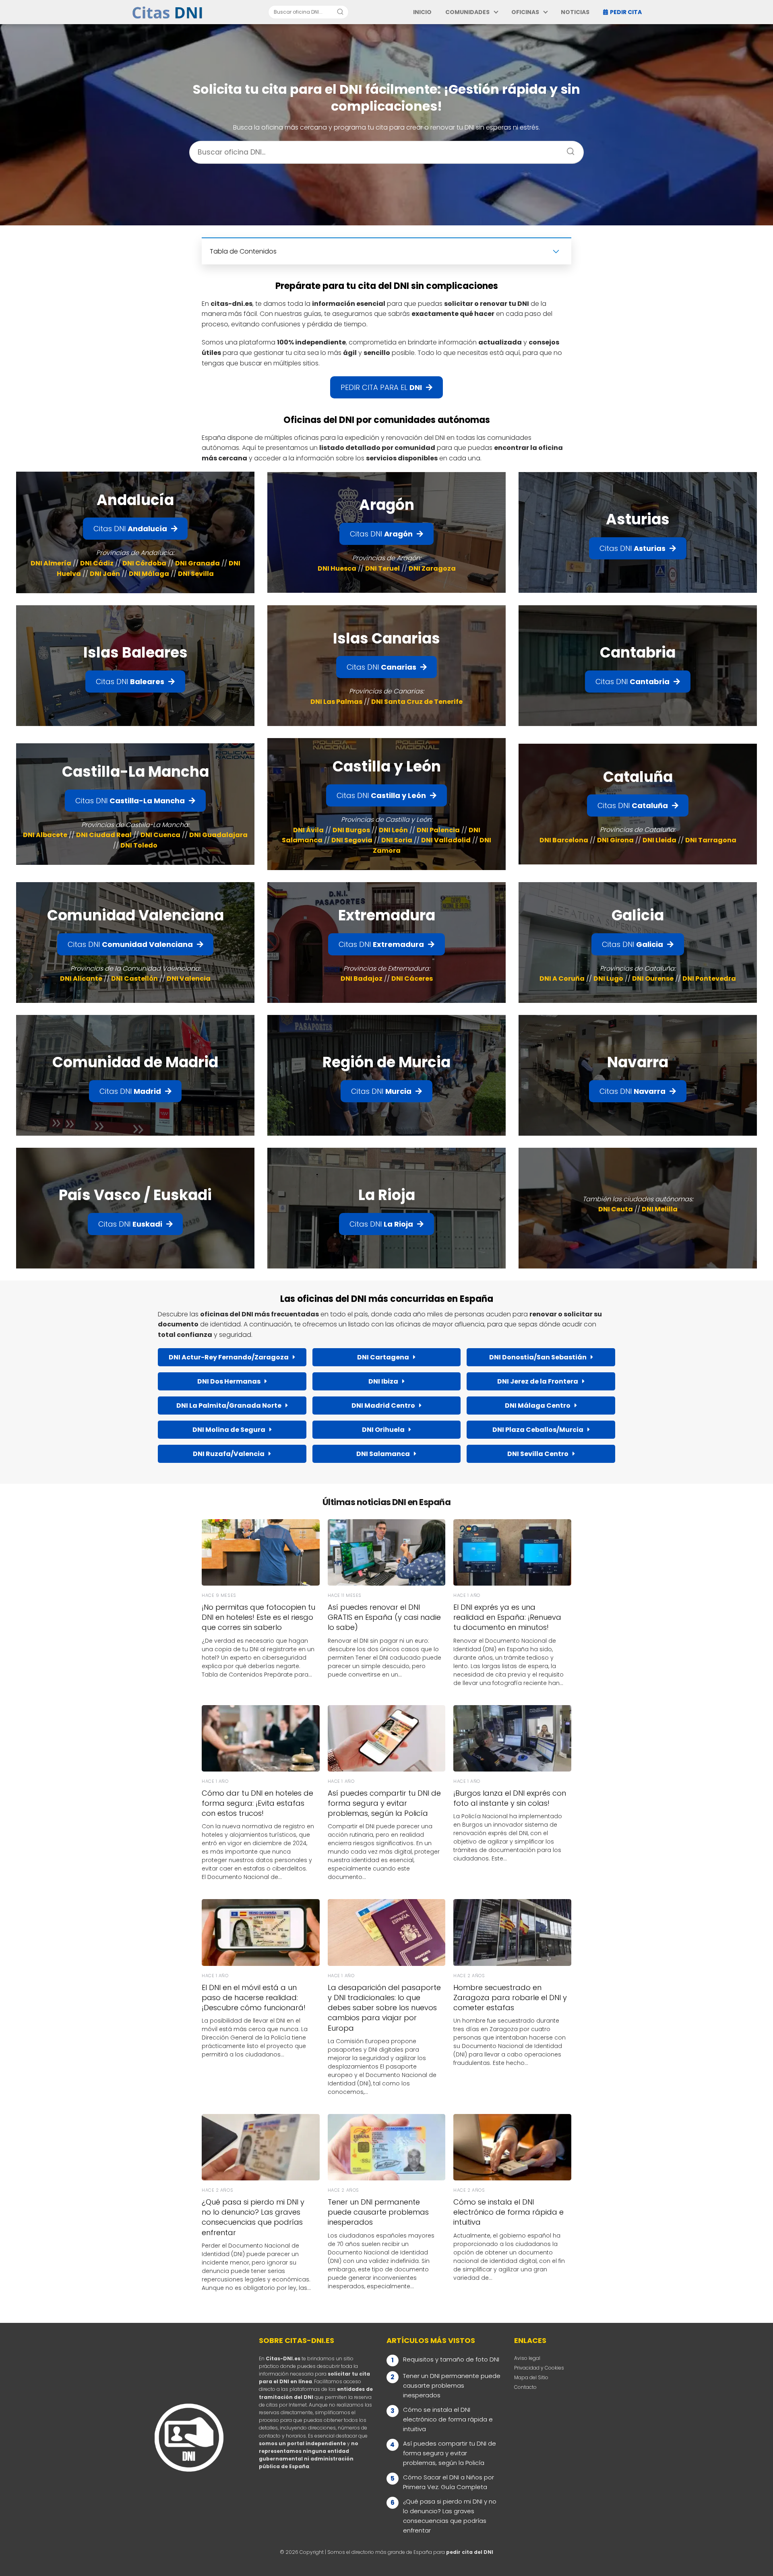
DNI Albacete (45, 835)
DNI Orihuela (383, 1430)
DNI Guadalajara (218, 835)
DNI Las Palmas (336, 702)
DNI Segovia (352, 840)
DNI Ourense (653, 979)
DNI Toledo (139, 845)
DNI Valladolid (446, 840)
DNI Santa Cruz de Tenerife (417, 702)
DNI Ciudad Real (104, 835)
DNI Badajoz (362, 979)
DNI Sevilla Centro (538, 1454)
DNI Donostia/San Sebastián (538, 1357)
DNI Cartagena (383, 1357)
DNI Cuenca (160, 835)
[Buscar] (340, 12)
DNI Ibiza (383, 1381)
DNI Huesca (337, 568)
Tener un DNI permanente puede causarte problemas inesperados (452, 2385)
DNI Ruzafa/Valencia (229, 1454)
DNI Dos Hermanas (229, 1381)
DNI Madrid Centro (383, 1406)
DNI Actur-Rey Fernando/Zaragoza (229, 1357)
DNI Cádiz (97, 563)
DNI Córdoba (144, 563)
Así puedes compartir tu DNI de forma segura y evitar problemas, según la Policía (450, 2453)
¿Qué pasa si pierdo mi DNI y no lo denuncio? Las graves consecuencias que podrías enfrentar (450, 2516)
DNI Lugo (608, 979)
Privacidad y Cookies (539, 2368)
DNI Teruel (382, 568)
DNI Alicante (81, 979)
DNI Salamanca (383, 1454)
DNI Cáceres (412, 979)
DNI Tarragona (711, 840)
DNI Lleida (659, 840)
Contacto (525, 2387)
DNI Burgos (351, 830)
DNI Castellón (134, 979)
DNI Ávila (308, 830)
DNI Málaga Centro (538, 1406)
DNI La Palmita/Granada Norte (229, 1406)
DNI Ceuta (616, 1209)
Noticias (575, 12)
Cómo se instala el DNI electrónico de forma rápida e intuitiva (448, 2419)
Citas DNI (130, 529)
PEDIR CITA (626, 12)
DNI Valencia (189, 979)
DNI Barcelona (564, 840)
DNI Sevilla (196, 574)
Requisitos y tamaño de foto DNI (451, 2359)
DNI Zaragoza (432, 568)
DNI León (393, 830)
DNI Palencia (438, 830)
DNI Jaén (105, 574)
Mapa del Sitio (531, 2377)
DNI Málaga (149, 574)
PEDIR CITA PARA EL (381, 387)
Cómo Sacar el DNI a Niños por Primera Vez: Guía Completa (449, 2482)
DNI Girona (615, 840)
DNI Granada (197, 563)
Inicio (422, 12)
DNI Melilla (660, 1209)
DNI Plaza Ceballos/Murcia (538, 1430)
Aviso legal (527, 2358)
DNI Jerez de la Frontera (538, 1381)
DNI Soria (397, 840)
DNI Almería (51, 563)
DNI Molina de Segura (229, 1430)
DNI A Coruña (562, 979)
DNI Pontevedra (709, 979)
